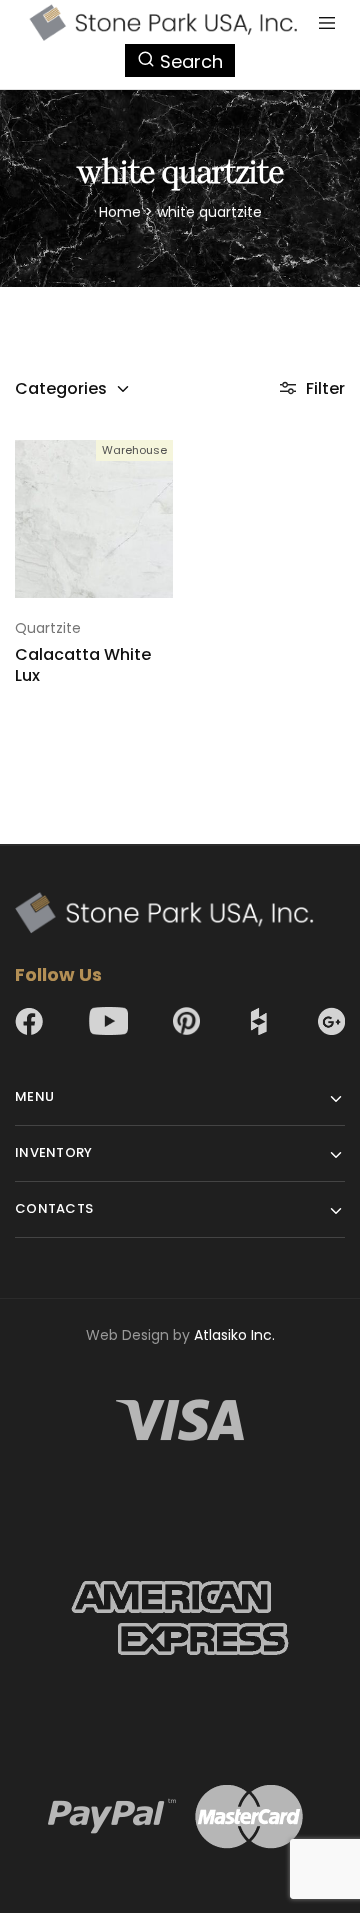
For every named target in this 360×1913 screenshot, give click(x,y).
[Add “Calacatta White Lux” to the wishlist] (160, 494)
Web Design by (180, 1335)
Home (120, 212)
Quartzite (48, 628)
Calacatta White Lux (83, 665)
